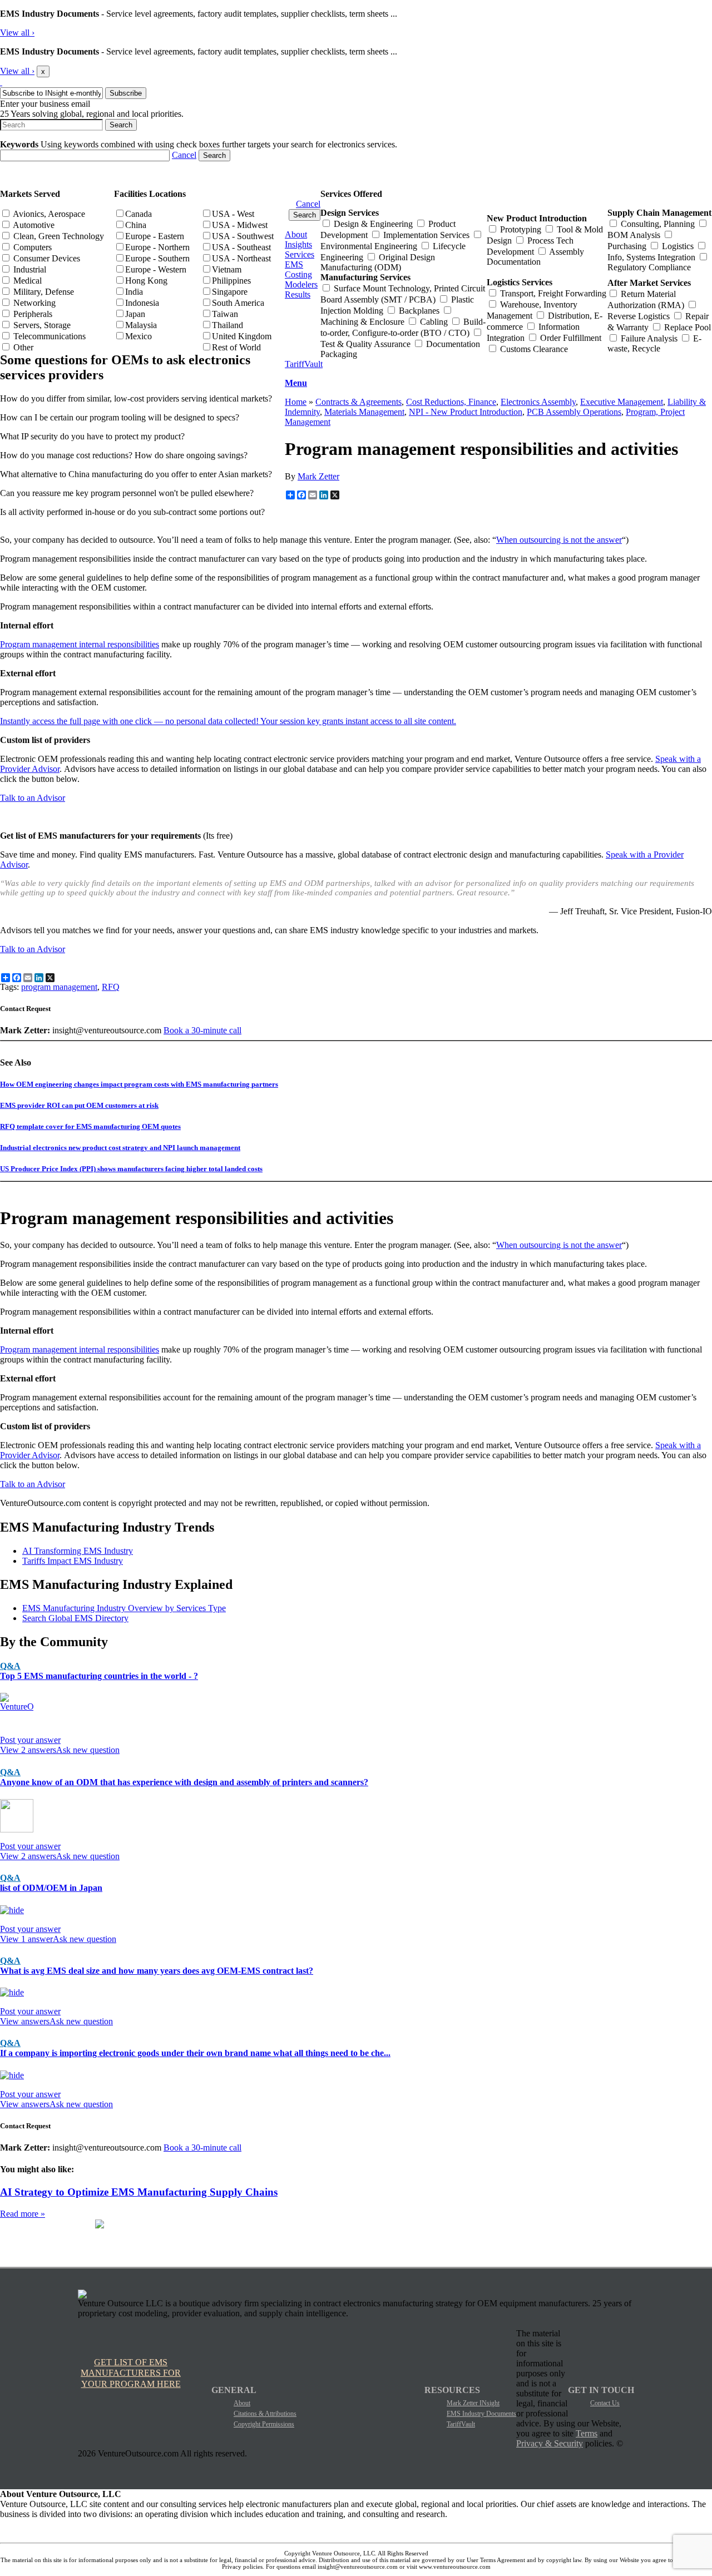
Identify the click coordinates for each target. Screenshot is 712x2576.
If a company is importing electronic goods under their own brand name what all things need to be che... (195, 2053)
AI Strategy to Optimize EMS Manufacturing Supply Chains (139, 2192)
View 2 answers (28, 1750)
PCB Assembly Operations (574, 412)
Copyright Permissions (264, 2424)
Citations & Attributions (265, 2414)
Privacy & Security (550, 2443)
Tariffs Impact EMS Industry (73, 1561)
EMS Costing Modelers (301, 274)
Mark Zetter (318, 476)
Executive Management (622, 402)
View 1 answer (26, 1939)
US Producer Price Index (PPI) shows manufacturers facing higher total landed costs (131, 1169)
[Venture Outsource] (1, 82)
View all (17, 33)
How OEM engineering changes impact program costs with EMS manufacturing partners (139, 1084)
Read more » (23, 2214)
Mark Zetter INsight (473, 2403)
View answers (25, 2021)
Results (298, 294)
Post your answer (30, 1740)
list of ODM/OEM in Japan (51, 1888)
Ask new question (88, 1750)
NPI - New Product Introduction (466, 412)
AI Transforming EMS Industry (78, 1551)
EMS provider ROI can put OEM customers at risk (79, 1105)
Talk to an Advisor (33, 798)
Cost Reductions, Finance (451, 402)
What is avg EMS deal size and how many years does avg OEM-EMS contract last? (157, 1971)
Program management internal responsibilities (80, 644)
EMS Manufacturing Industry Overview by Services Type (124, 1608)
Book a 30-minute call (202, 1030)
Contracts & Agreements (359, 402)
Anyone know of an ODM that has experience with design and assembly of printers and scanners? (184, 1782)
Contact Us (605, 2403)
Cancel (184, 155)
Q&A (10, 1666)
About (296, 234)
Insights (298, 244)
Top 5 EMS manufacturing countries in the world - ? (99, 1676)
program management (59, 987)
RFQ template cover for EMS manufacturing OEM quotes (90, 1126)
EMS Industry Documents (481, 2414)
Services (300, 254)
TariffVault (304, 364)
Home (296, 402)
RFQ (111, 987)
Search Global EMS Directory (75, 1618)
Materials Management (364, 412)
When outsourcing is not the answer (559, 540)
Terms (587, 2433)
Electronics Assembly (538, 402)
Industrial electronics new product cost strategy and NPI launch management (120, 1148)
